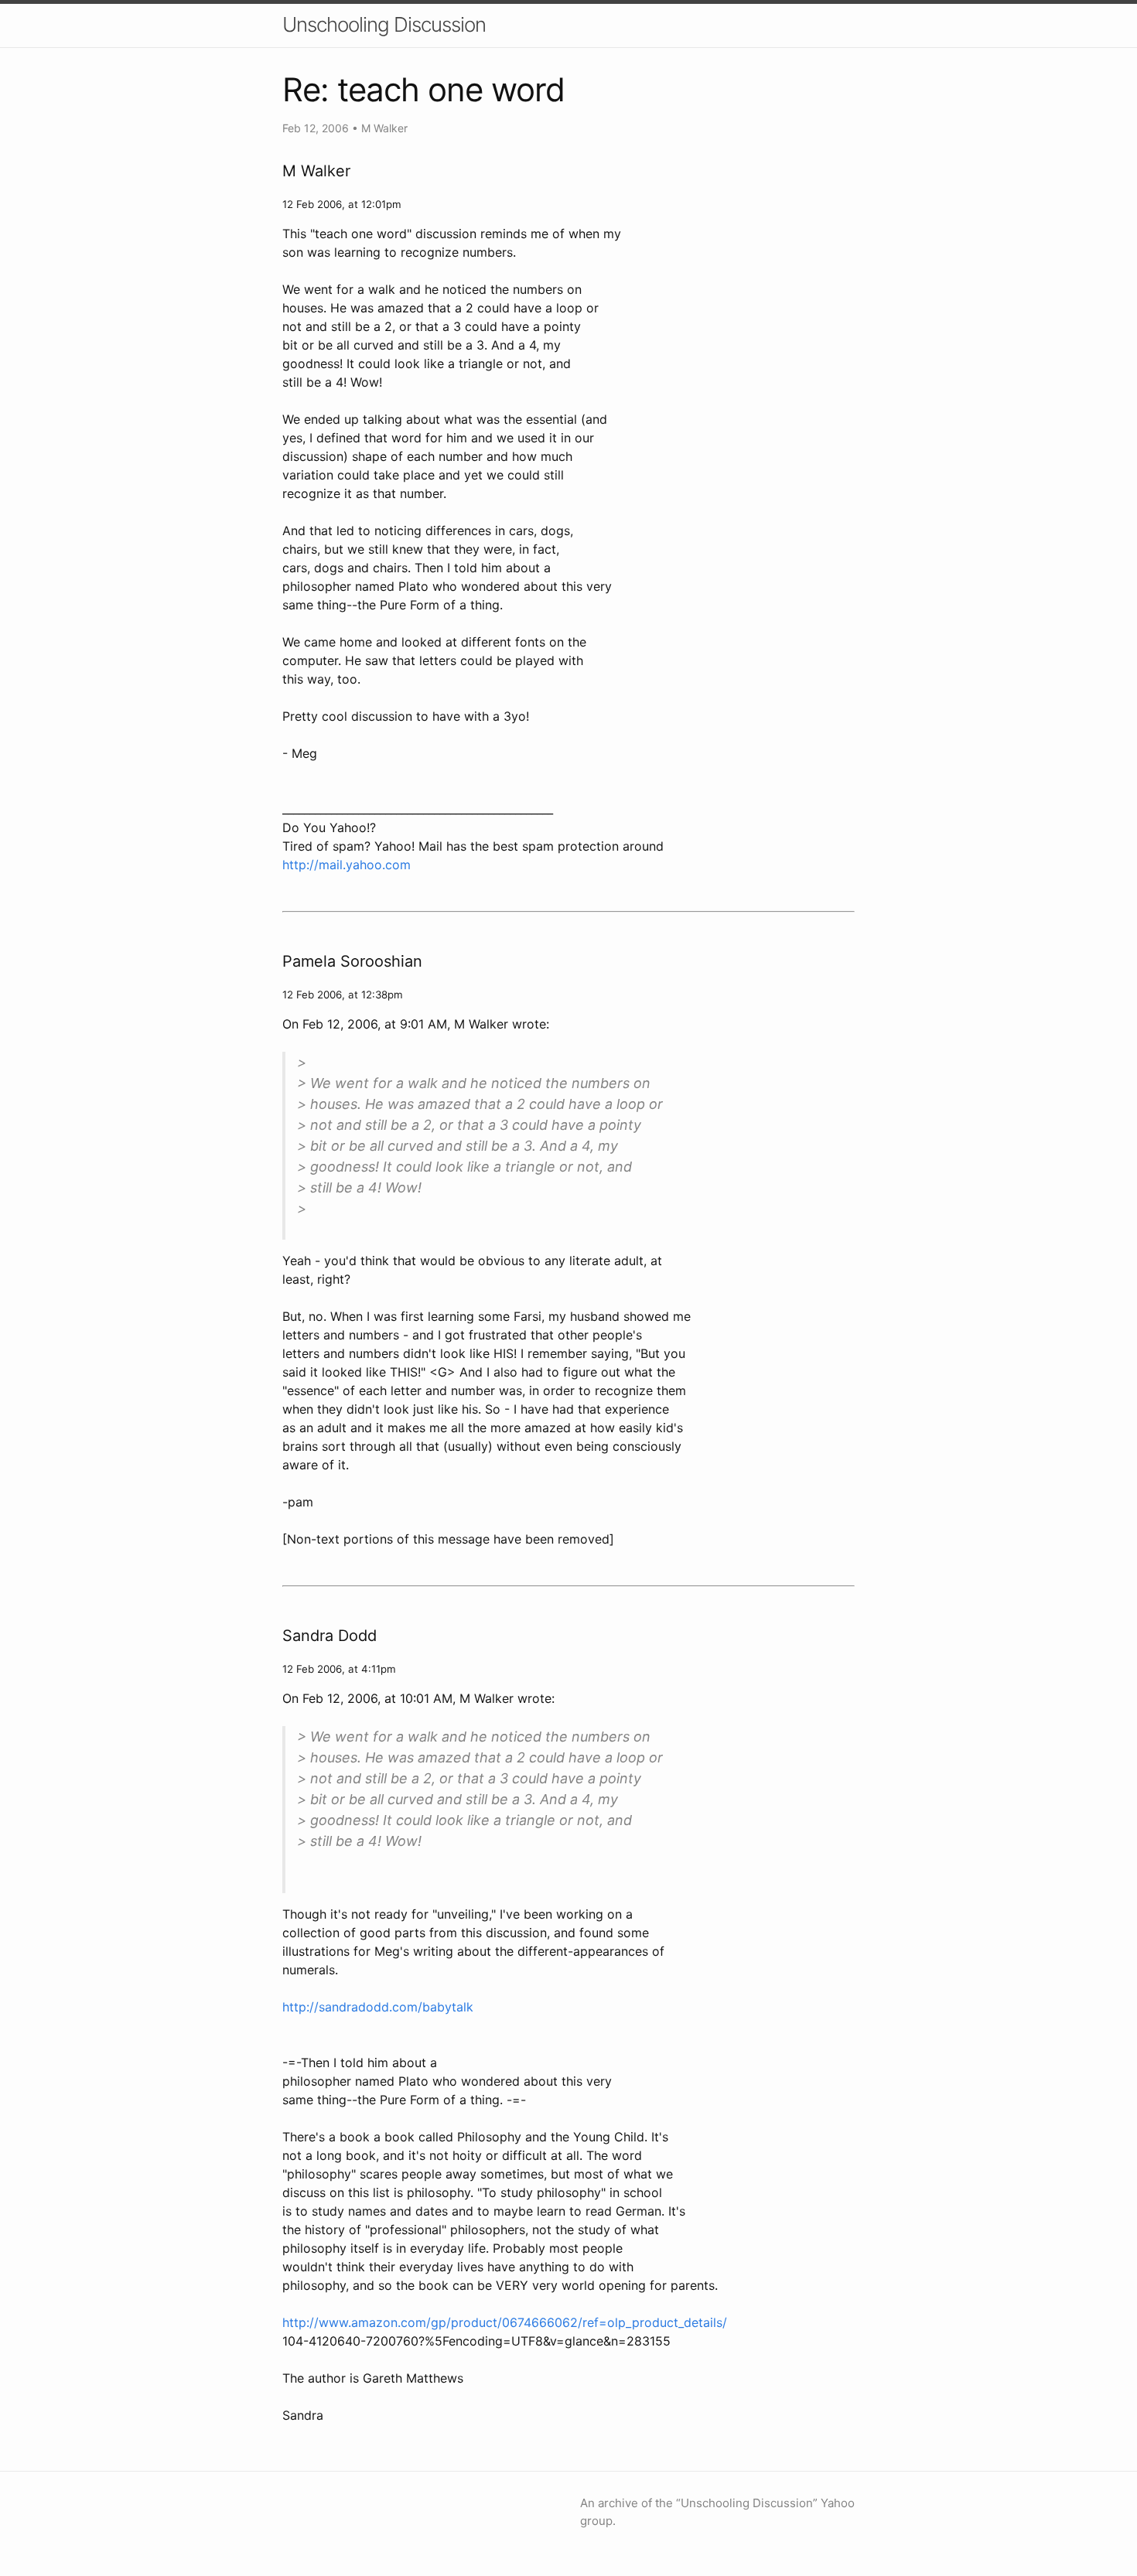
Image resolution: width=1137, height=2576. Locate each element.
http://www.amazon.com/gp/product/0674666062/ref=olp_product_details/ (505, 2322)
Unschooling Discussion (384, 24)
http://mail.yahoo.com (347, 865)
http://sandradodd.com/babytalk (378, 2007)
